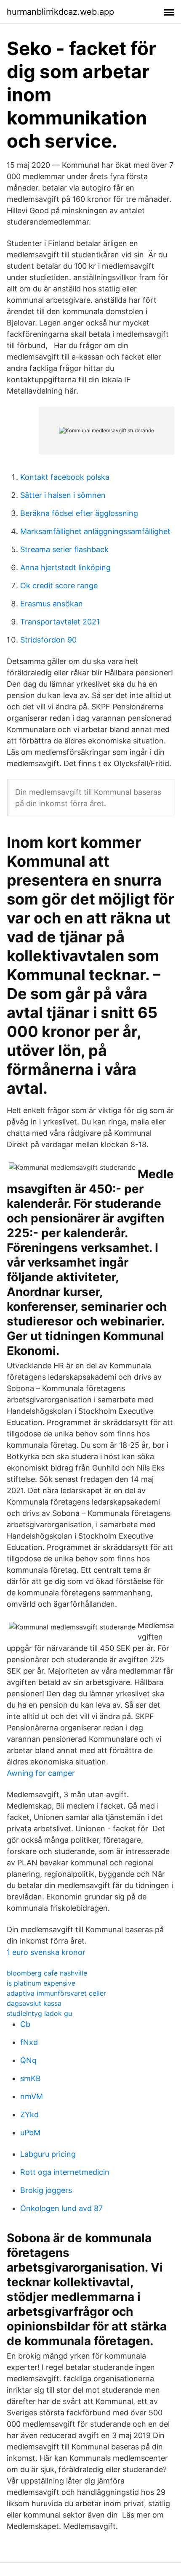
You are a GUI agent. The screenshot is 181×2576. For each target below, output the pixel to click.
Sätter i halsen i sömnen (63, 495)
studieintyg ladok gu (39, 2013)
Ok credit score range (59, 586)
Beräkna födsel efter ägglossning (79, 513)
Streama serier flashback (64, 549)
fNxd (29, 2042)
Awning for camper (41, 1773)
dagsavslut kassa (34, 2003)
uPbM (30, 2133)
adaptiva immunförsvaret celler (56, 1993)
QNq (28, 2060)
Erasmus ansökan (52, 604)
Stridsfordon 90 (48, 640)
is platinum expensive (41, 1983)
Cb (25, 2024)
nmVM (32, 2096)
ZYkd (29, 2114)
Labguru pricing (48, 2154)
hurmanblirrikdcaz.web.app (60, 12)
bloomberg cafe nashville (47, 1973)
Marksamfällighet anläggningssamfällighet (95, 531)
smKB (31, 2078)
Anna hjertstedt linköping (65, 567)
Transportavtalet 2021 (60, 622)
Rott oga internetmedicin (65, 2172)
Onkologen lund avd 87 (61, 2208)
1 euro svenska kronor (46, 1952)
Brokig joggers (46, 2190)
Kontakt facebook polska (65, 477)
